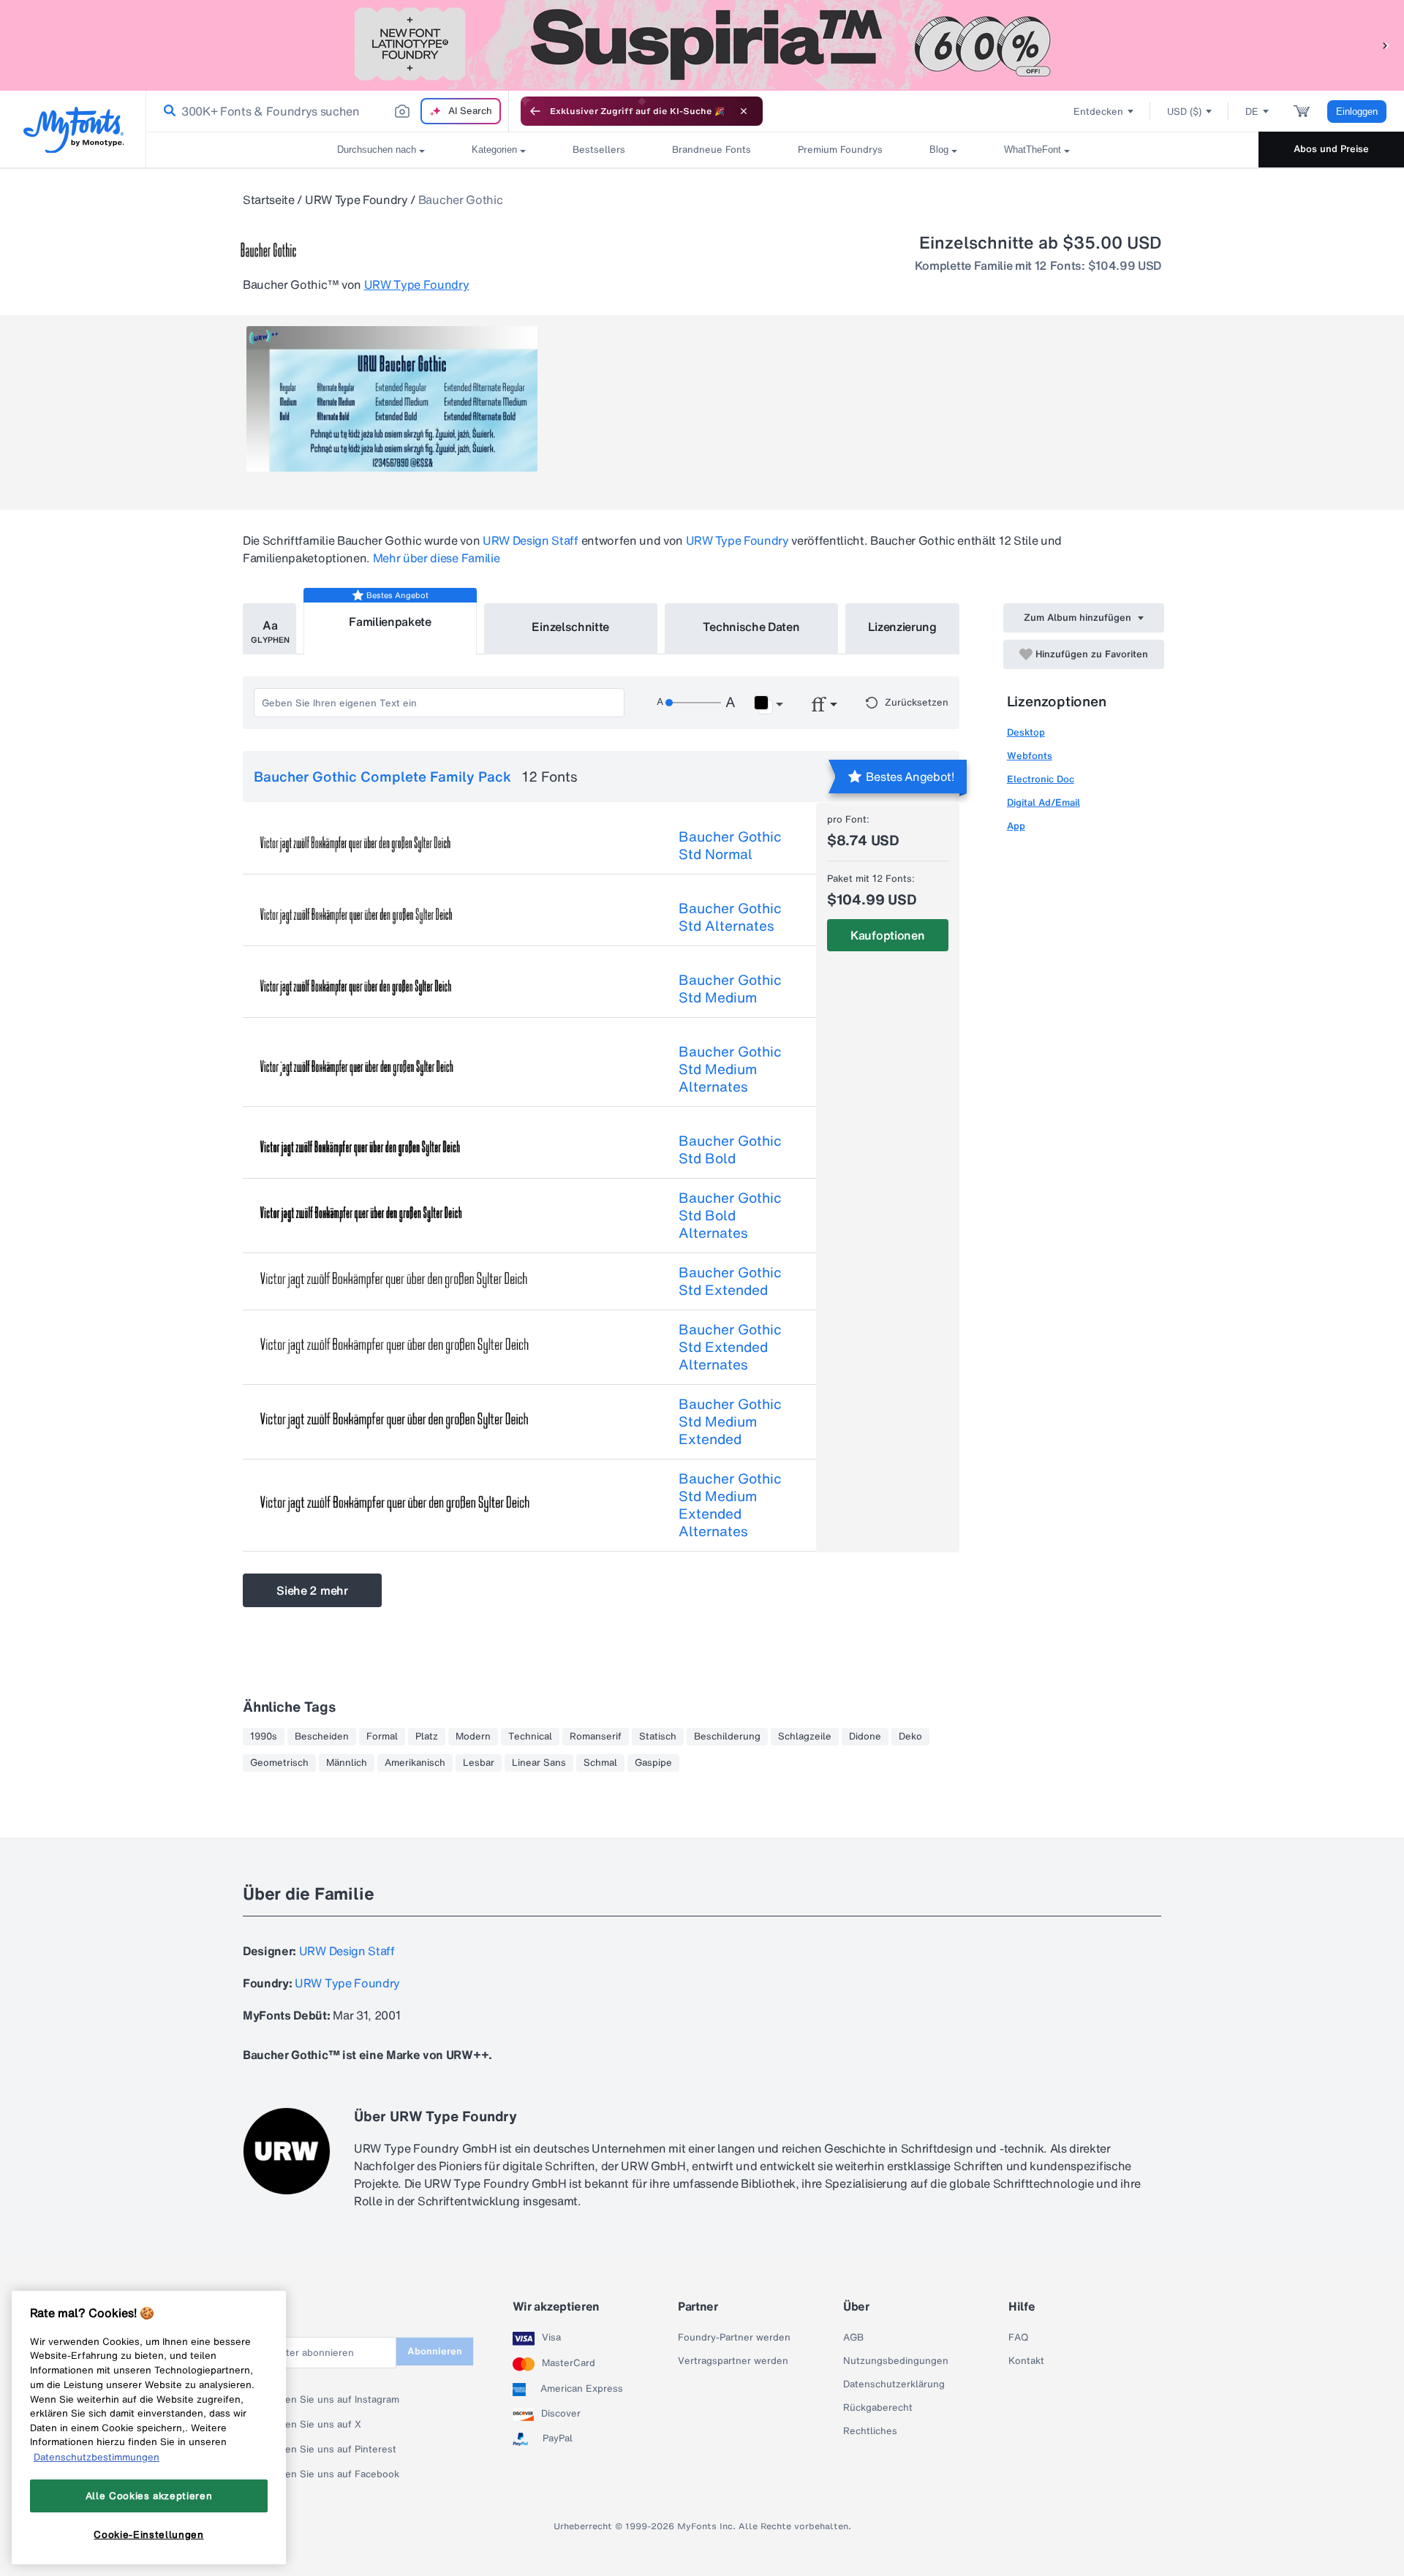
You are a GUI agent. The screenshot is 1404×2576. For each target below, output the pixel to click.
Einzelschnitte (570, 627)
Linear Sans (539, 1763)
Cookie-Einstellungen (148, 2534)
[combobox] (328, 111)
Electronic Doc (1041, 779)
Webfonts (1030, 756)
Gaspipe (653, 1763)
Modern (473, 1737)
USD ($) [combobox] (1184, 112)
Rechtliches (870, 2431)
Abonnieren (435, 2351)
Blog (939, 150)
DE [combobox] (1252, 112)
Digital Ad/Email (1043, 802)
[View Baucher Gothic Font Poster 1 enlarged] (392, 399)
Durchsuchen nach (377, 150)
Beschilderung (727, 1737)
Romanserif (596, 1737)
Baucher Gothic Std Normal (730, 845)
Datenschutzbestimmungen (97, 2457)
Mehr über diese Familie (437, 558)
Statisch (658, 1737)
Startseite (269, 200)
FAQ (1018, 2338)
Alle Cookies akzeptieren (149, 2496)
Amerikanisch (415, 1763)
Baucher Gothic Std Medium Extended (730, 1421)
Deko (910, 1737)
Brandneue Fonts (712, 150)
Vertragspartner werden (733, 2361)
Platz (427, 1737)
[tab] (269, 629)
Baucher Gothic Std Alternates (730, 917)
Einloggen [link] (1357, 112)
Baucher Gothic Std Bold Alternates (730, 1215)
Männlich (347, 1763)
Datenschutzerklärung (894, 2384)
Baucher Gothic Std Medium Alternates (730, 1069)
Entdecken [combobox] (1098, 112)
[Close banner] (744, 111)
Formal (382, 1737)
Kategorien (494, 150)
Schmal (600, 1763)
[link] (167, 111)
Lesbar (479, 1763)
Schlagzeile (805, 1737)
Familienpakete (390, 622)
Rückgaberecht (878, 2408)
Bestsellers (599, 150)
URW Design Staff (531, 540)
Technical (530, 1737)
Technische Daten (751, 627)
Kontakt (1026, 2361)
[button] (1386, 45)
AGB (853, 2338)
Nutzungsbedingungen (896, 2361)
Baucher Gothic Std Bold (730, 1149)
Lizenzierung (902, 627)
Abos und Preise (1331, 149)
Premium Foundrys (840, 150)
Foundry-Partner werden (734, 2338)
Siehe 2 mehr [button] (312, 1590)
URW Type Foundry (356, 200)
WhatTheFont (1033, 150)
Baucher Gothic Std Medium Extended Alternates (730, 1505)
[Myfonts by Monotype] (73, 130)
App (1016, 826)
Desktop (1026, 732)
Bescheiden (322, 1737)
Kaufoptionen (887, 935)
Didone (865, 1737)
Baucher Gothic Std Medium (730, 989)
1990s (264, 1737)
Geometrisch (279, 1763)
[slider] (693, 703)
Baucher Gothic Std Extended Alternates (730, 1347)
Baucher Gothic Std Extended (730, 1281)
